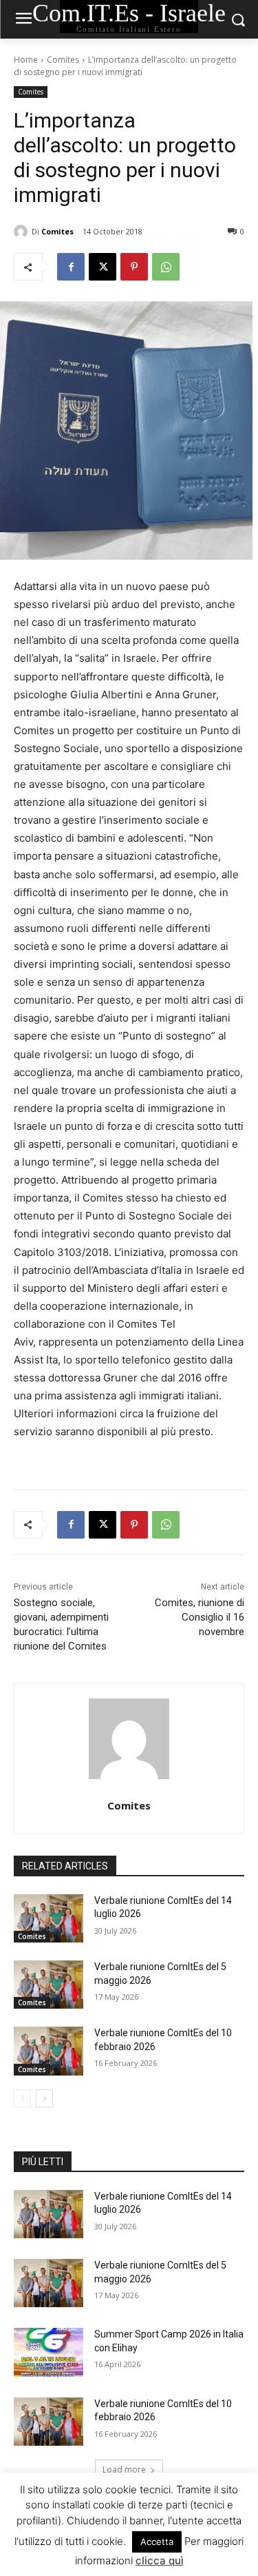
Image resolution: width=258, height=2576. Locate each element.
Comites (63, 60)
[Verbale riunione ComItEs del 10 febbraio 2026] (49, 2051)
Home (26, 60)
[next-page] (44, 2098)
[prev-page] (22, 2098)
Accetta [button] (157, 2542)
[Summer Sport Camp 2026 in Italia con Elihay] (49, 2352)
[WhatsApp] (166, 267)
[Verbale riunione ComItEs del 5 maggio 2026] (49, 1985)
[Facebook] (71, 267)
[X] (103, 267)
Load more (124, 2469)
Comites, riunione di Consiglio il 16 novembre (200, 1617)
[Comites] (23, 232)
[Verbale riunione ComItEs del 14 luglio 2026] (49, 1918)
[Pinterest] (134, 267)
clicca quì (160, 2560)
